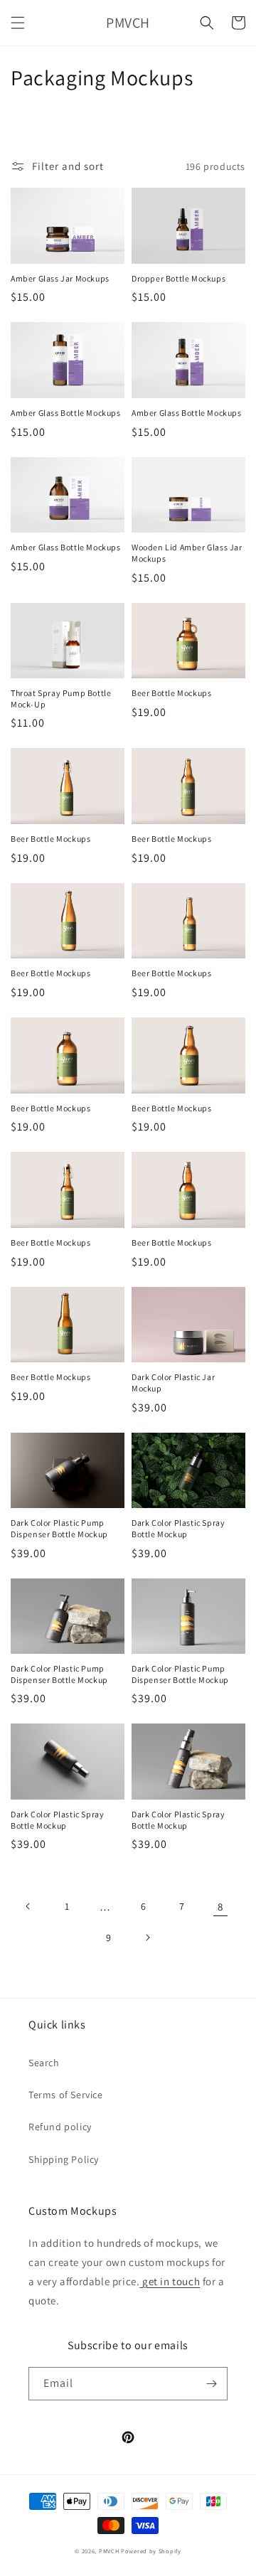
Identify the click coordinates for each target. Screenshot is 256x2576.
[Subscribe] (211, 2384)
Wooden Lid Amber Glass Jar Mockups (187, 553)
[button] (18, 23)
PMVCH (109, 2551)
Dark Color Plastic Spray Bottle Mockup (178, 1528)
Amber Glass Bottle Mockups (66, 413)
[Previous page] (28, 1906)
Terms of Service (66, 2095)
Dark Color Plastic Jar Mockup (173, 1383)
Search (44, 2063)
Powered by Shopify (151, 2551)
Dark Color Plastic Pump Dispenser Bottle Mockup (59, 1528)
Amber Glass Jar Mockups (60, 278)
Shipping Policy (64, 2159)
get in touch (170, 2281)
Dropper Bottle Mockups (178, 278)
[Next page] (147, 1938)
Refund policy (60, 2127)
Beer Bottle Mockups (171, 693)
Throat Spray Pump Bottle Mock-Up (61, 699)
